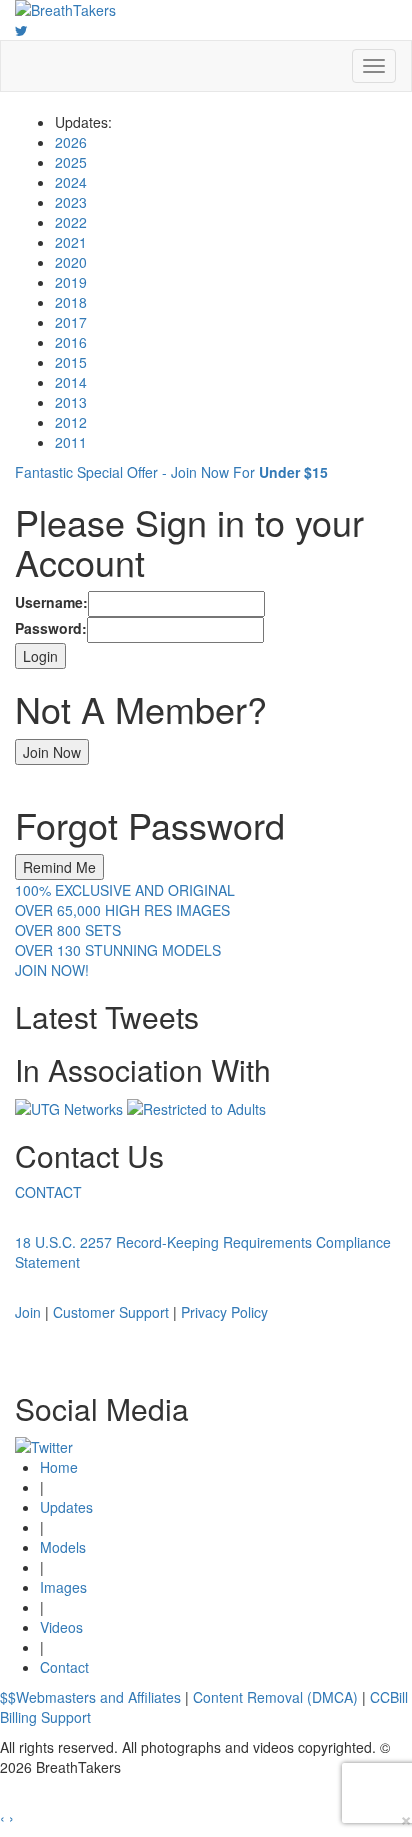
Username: (51, 602)
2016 (71, 342)
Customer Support (111, 1312)
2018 (71, 302)
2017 (71, 322)
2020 (71, 262)
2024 (71, 182)
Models (63, 1547)
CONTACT (48, 1192)
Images (63, 1587)
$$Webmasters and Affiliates (90, 1697)
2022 (71, 222)
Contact (64, 1667)
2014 (71, 382)
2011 (71, 442)
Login (40, 656)
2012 (71, 422)
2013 (71, 402)
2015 (71, 362)
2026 (71, 142)
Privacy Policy (224, 1312)
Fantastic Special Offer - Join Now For (171, 472)
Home (59, 1467)
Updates (66, 1507)
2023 (71, 202)
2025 (71, 162)
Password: (51, 628)
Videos (61, 1627)
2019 (71, 282)
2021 (71, 242)
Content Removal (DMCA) (275, 1697)
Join (28, 1312)
